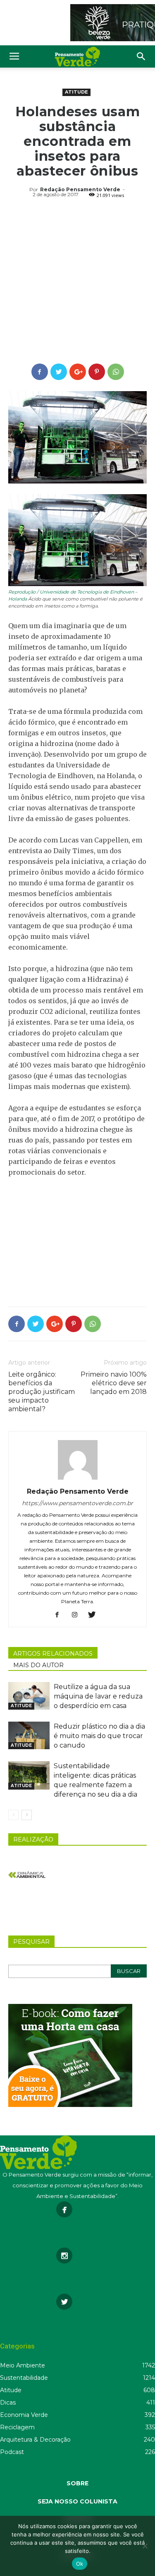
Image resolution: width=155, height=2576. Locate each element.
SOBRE (77, 2483)
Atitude (76, 92)
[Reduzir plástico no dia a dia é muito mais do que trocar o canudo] (29, 1735)
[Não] (145, 2546)
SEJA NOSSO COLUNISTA (77, 2501)
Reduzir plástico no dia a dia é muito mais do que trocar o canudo (99, 1736)
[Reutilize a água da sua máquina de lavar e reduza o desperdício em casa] (29, 1696)
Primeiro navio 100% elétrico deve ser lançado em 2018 (114, 1383)
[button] (141, 56)
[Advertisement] (77, 282)
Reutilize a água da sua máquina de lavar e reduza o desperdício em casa (98, 1696)
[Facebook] (60, 1615)
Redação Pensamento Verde (80, 189)
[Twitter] (95, 1615)
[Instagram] (77, 1615)
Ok (80, 2564)
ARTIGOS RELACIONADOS (53, 1654)
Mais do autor (38, 1665)
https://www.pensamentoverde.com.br (77, 1503)
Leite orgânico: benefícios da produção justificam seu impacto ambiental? (42, 1392)
